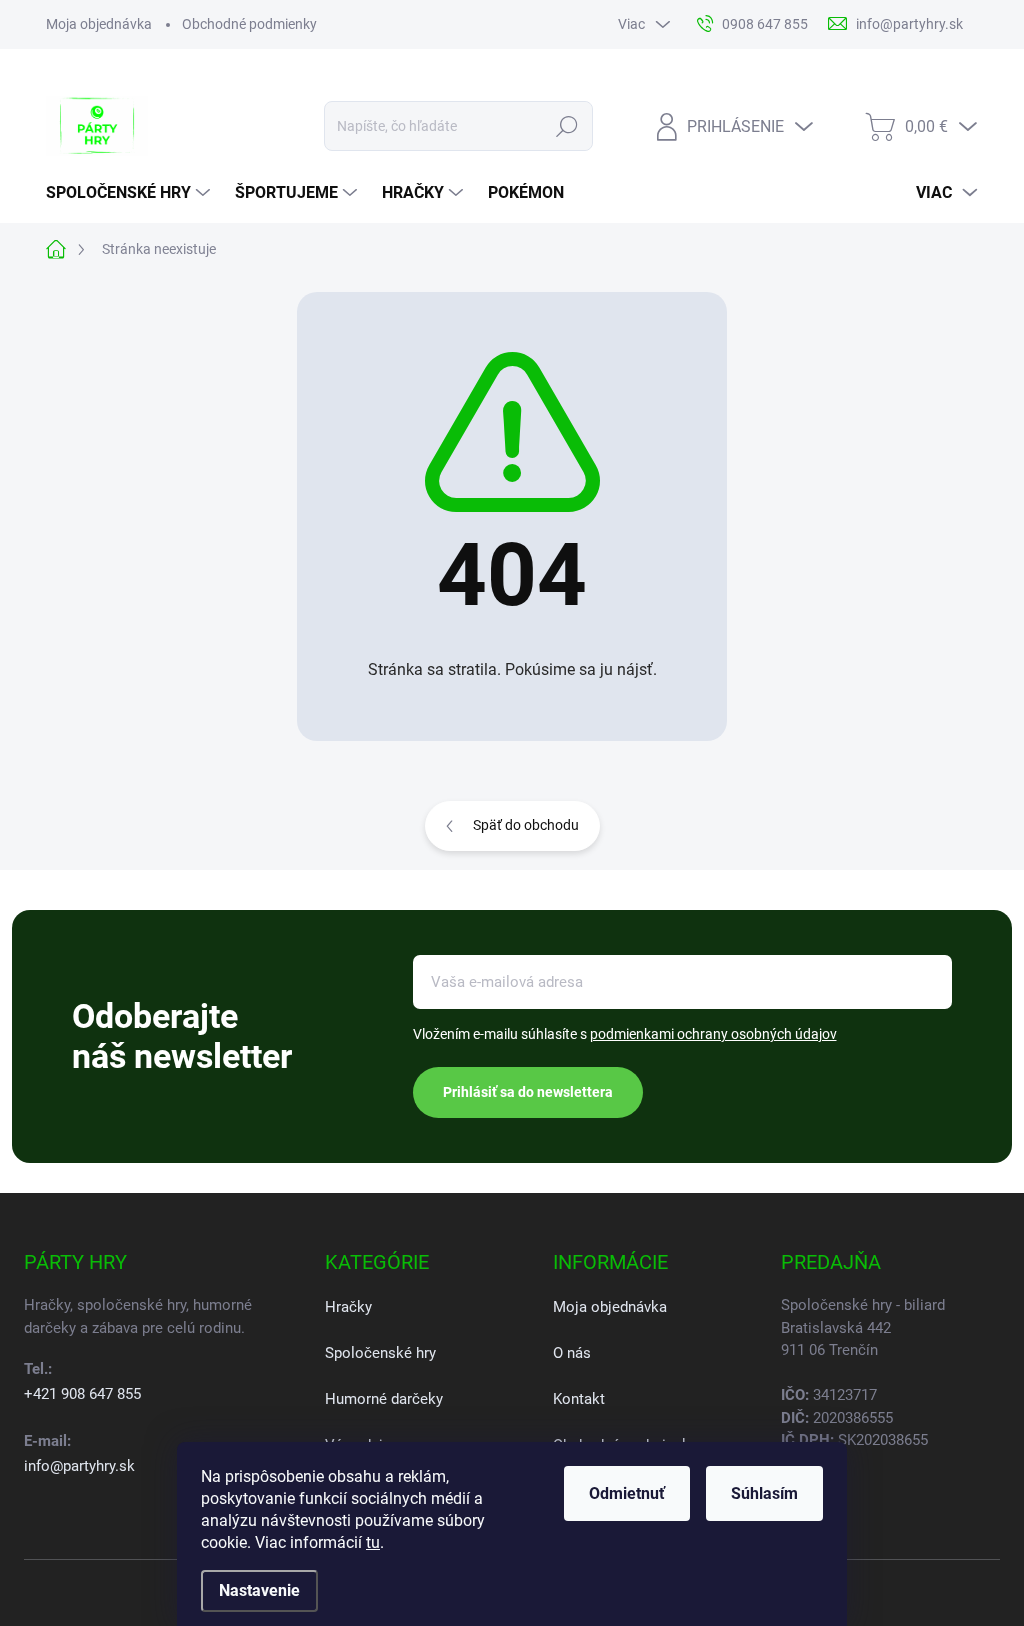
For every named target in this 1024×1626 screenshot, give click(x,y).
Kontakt (579, 1399)
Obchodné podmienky (249, 24)
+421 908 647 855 (82, 1394)
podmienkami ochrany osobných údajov (713, 1034)
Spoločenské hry (380, 1353)
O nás (572, 1353)
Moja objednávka (99, 24)
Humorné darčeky (384, 1399)
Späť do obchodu (526, 825)
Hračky (348, 1307)
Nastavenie (259, 1590)
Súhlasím (764, 1493)
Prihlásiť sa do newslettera (528, 1092)
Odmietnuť (627, 1493)
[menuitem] (130, 193)
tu (373, 1542)
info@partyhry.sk (79, 1466)
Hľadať (566, 126)
